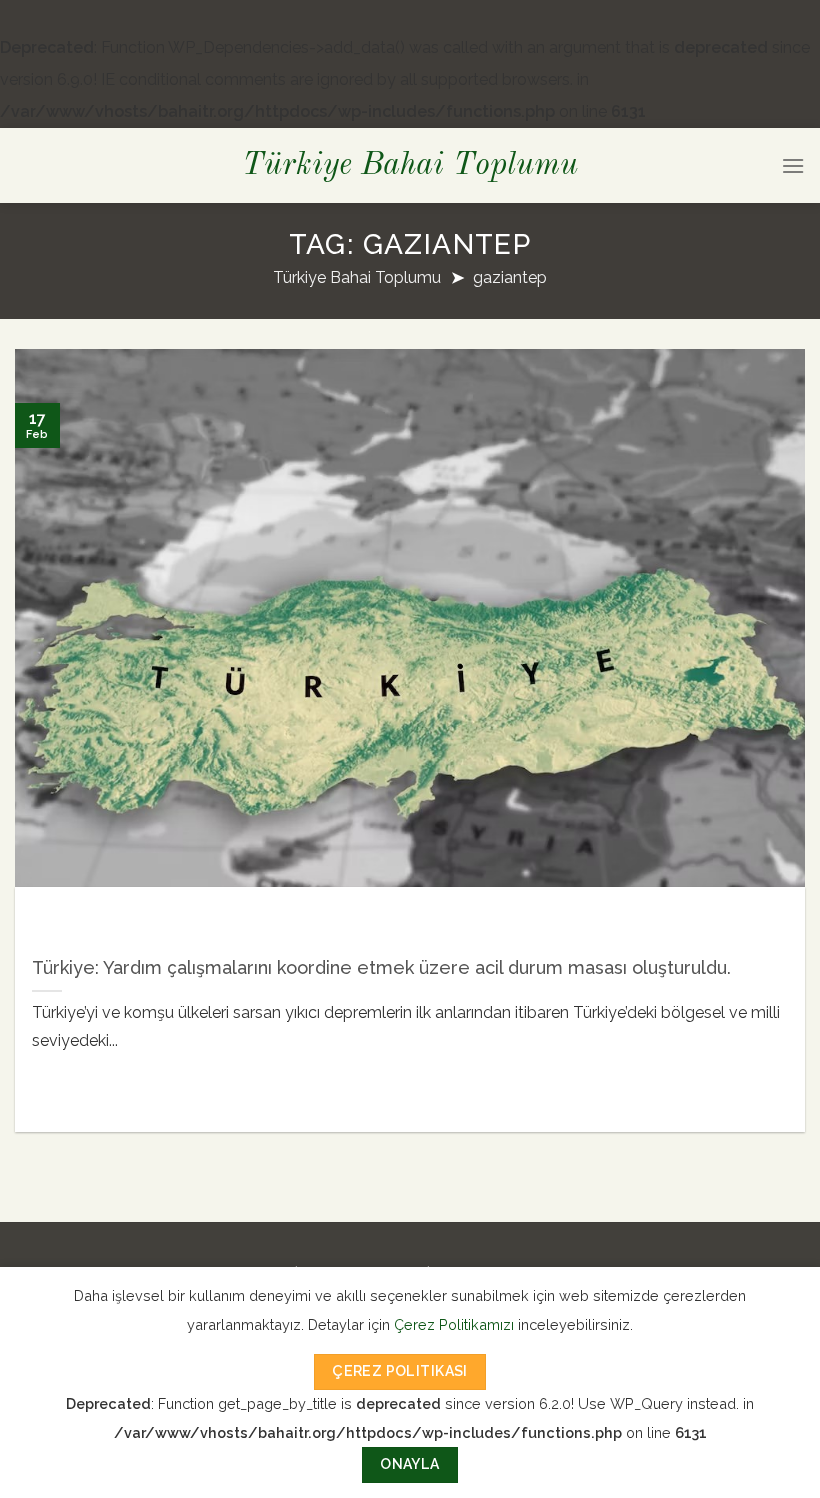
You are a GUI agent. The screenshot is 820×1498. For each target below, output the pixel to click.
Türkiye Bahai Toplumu (410, 166)
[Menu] (793, 165)
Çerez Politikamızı (454, 1324)
